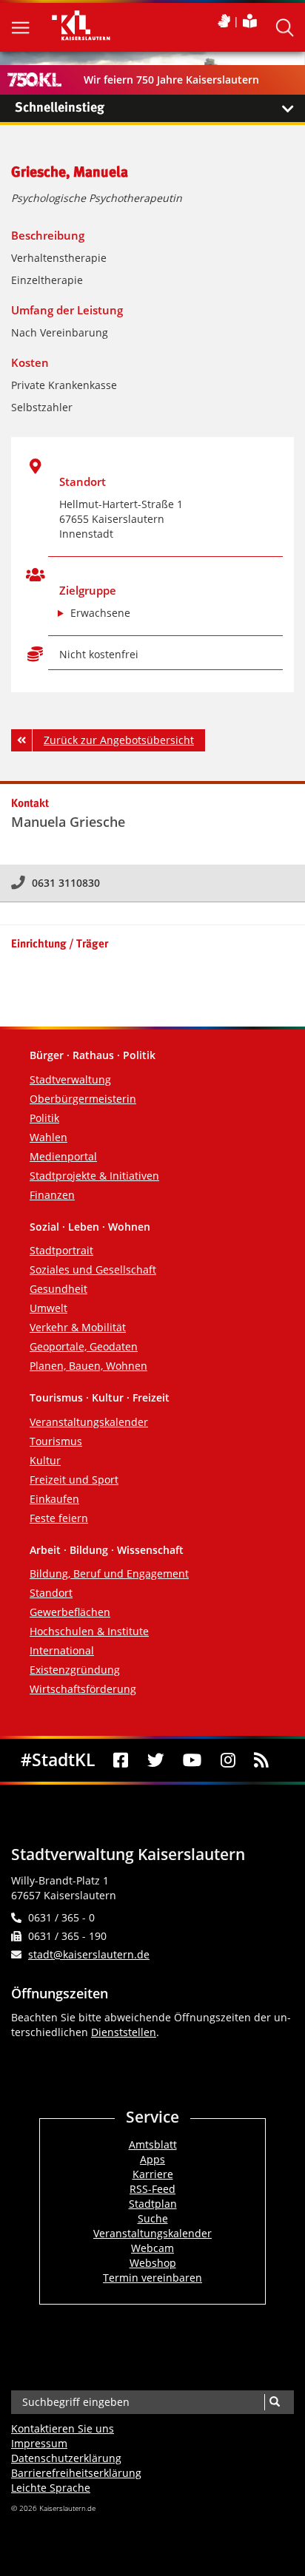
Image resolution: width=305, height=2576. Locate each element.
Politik (44, 1118)
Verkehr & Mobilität (78, 1327)
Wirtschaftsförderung (83, 1689)
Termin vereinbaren (152, 2278)
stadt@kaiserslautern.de (89, 1954)
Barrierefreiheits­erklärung (76, 2473)
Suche (153, 2218)
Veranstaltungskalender (89, 1422)
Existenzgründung (75, 1670)
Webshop (153, 2263)
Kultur (45, 1460)
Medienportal (63, 1156)
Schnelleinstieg (60, 108)
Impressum (39, 2443)
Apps (152, 2159)
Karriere (153, 2174)
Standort (51, 1593)
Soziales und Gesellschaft (93, 1270)
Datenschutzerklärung (66, 2458)
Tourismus (56, 1441)
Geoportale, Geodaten (84, 1346)
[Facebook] (121, 1760)
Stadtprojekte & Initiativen (94, 1176)
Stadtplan (153, 2204)
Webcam (152, 2248)
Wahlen (48, 1137)
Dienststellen (124, 2032)
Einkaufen (54, 1499)
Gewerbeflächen (70, 1612)
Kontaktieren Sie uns (63, 2428)
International (62, 1650)
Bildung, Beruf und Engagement (109, 1573)
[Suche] (274, 2402)
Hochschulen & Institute (89, 1631)
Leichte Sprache (51, 2488)
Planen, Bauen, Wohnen (88, 1366)
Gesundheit (58, 1289)
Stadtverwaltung (70, 1079)
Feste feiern (59, 1518)
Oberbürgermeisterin (83, 1099)
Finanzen (52, 1195)
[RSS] (262, 1760)
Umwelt (48, 1308)
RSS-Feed (152, 2189)
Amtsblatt (153, 2144)
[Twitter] (156, 1760)
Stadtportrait (61, 1250)
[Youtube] (193, 1760)
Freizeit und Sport (74, 1480)
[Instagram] (228, 1760)
